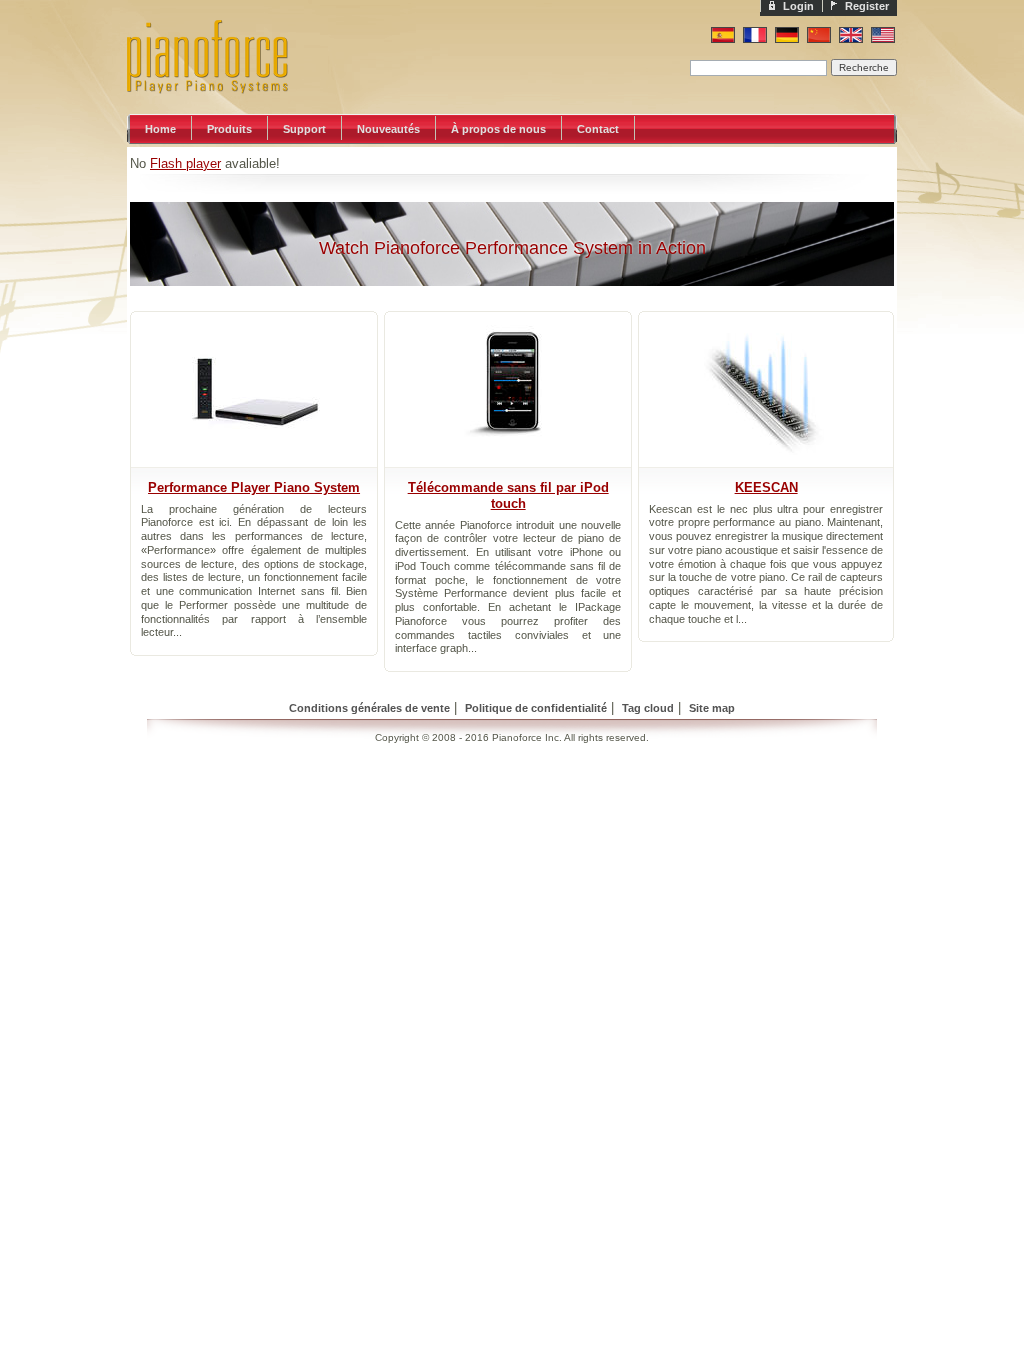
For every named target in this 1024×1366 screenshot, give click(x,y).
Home (160, 129)
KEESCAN (766, 487)
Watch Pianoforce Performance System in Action (512, 248)
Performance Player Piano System (254, 487)
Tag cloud (648, 708)
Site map (712, 708)
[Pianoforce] (227, 109)
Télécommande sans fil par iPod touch (508, 495)
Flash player (185, 163)
